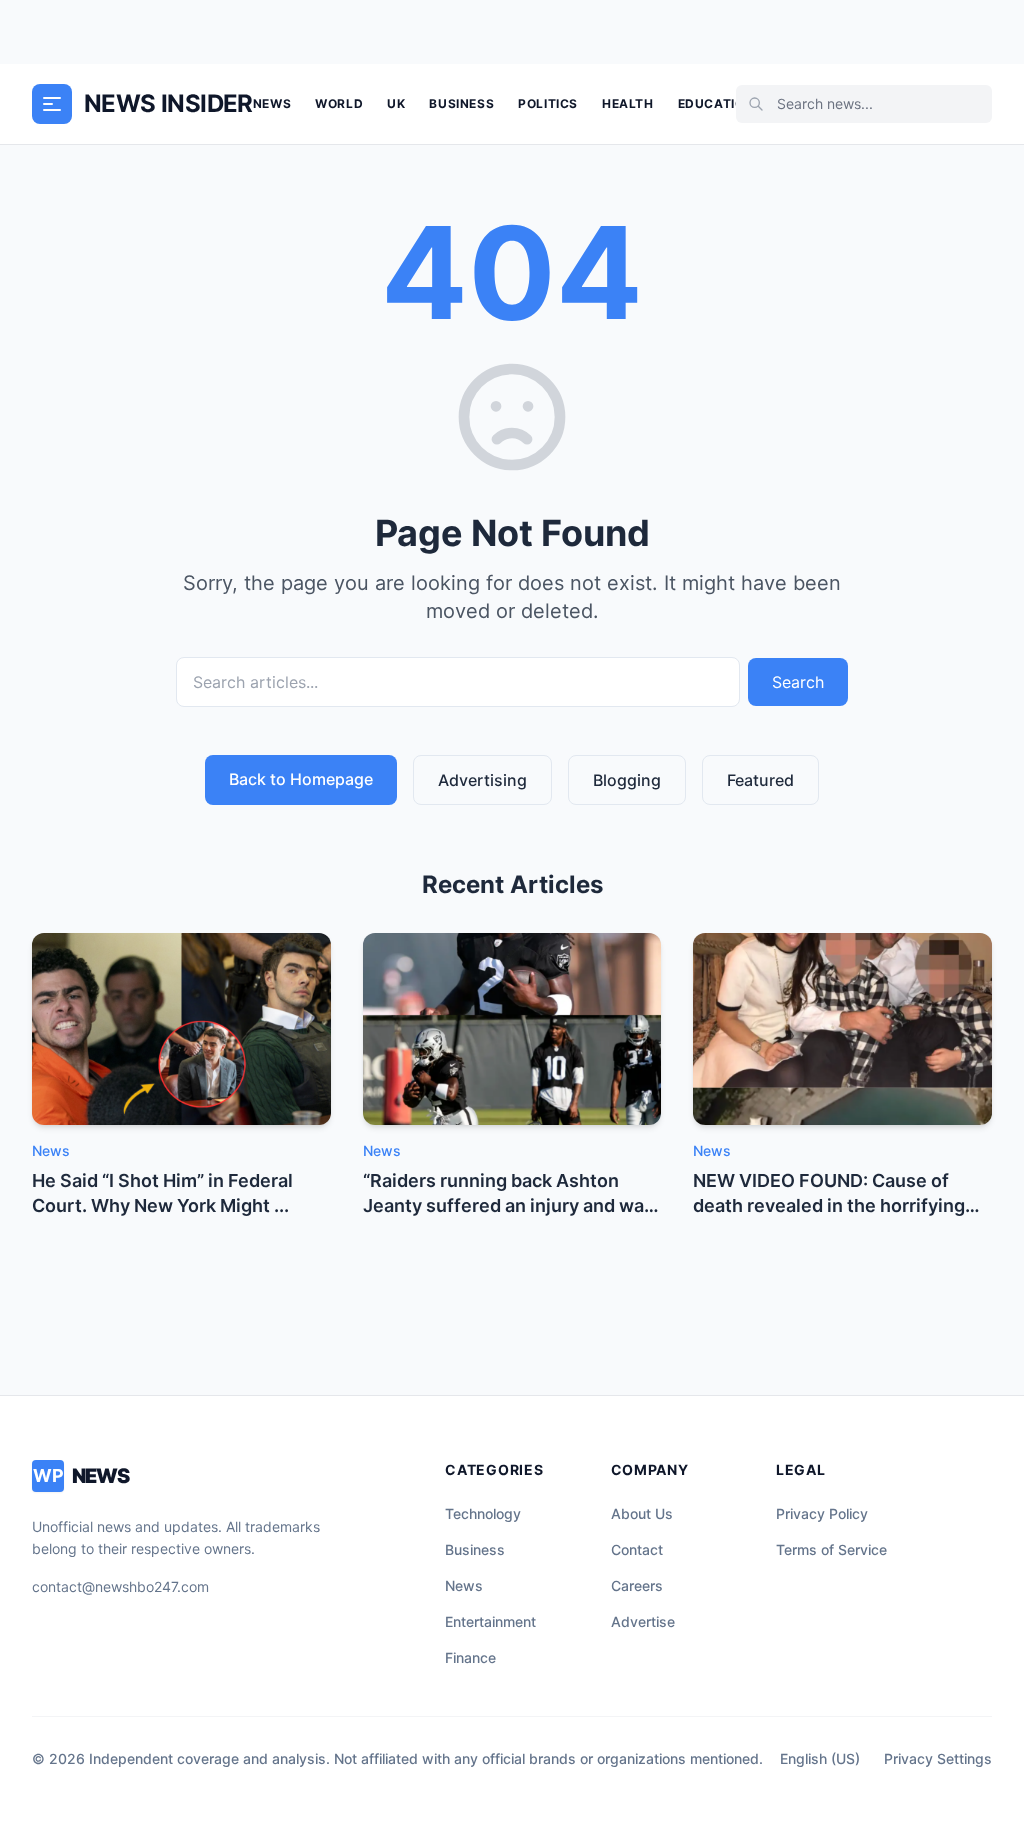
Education (716, 103)
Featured (760, 780)
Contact (637, 1549)
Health (628, 103)
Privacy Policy (822, 1513)
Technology (483, 1513)
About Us (642, 1513)
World (339, 103)
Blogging (627, 780)
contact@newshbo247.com (120, 1586)
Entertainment (490, 1621)
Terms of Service (831, 1549)
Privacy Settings (938, 1758)
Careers (637, 1585)
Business (461, 103)
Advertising (482, 780)
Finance (470, 1657)
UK (396, 103)
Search (798, 682)
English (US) (820, 1758)
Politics (548, 103)
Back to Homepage (301, 779)
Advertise (643, 1621)
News (272, 103)
